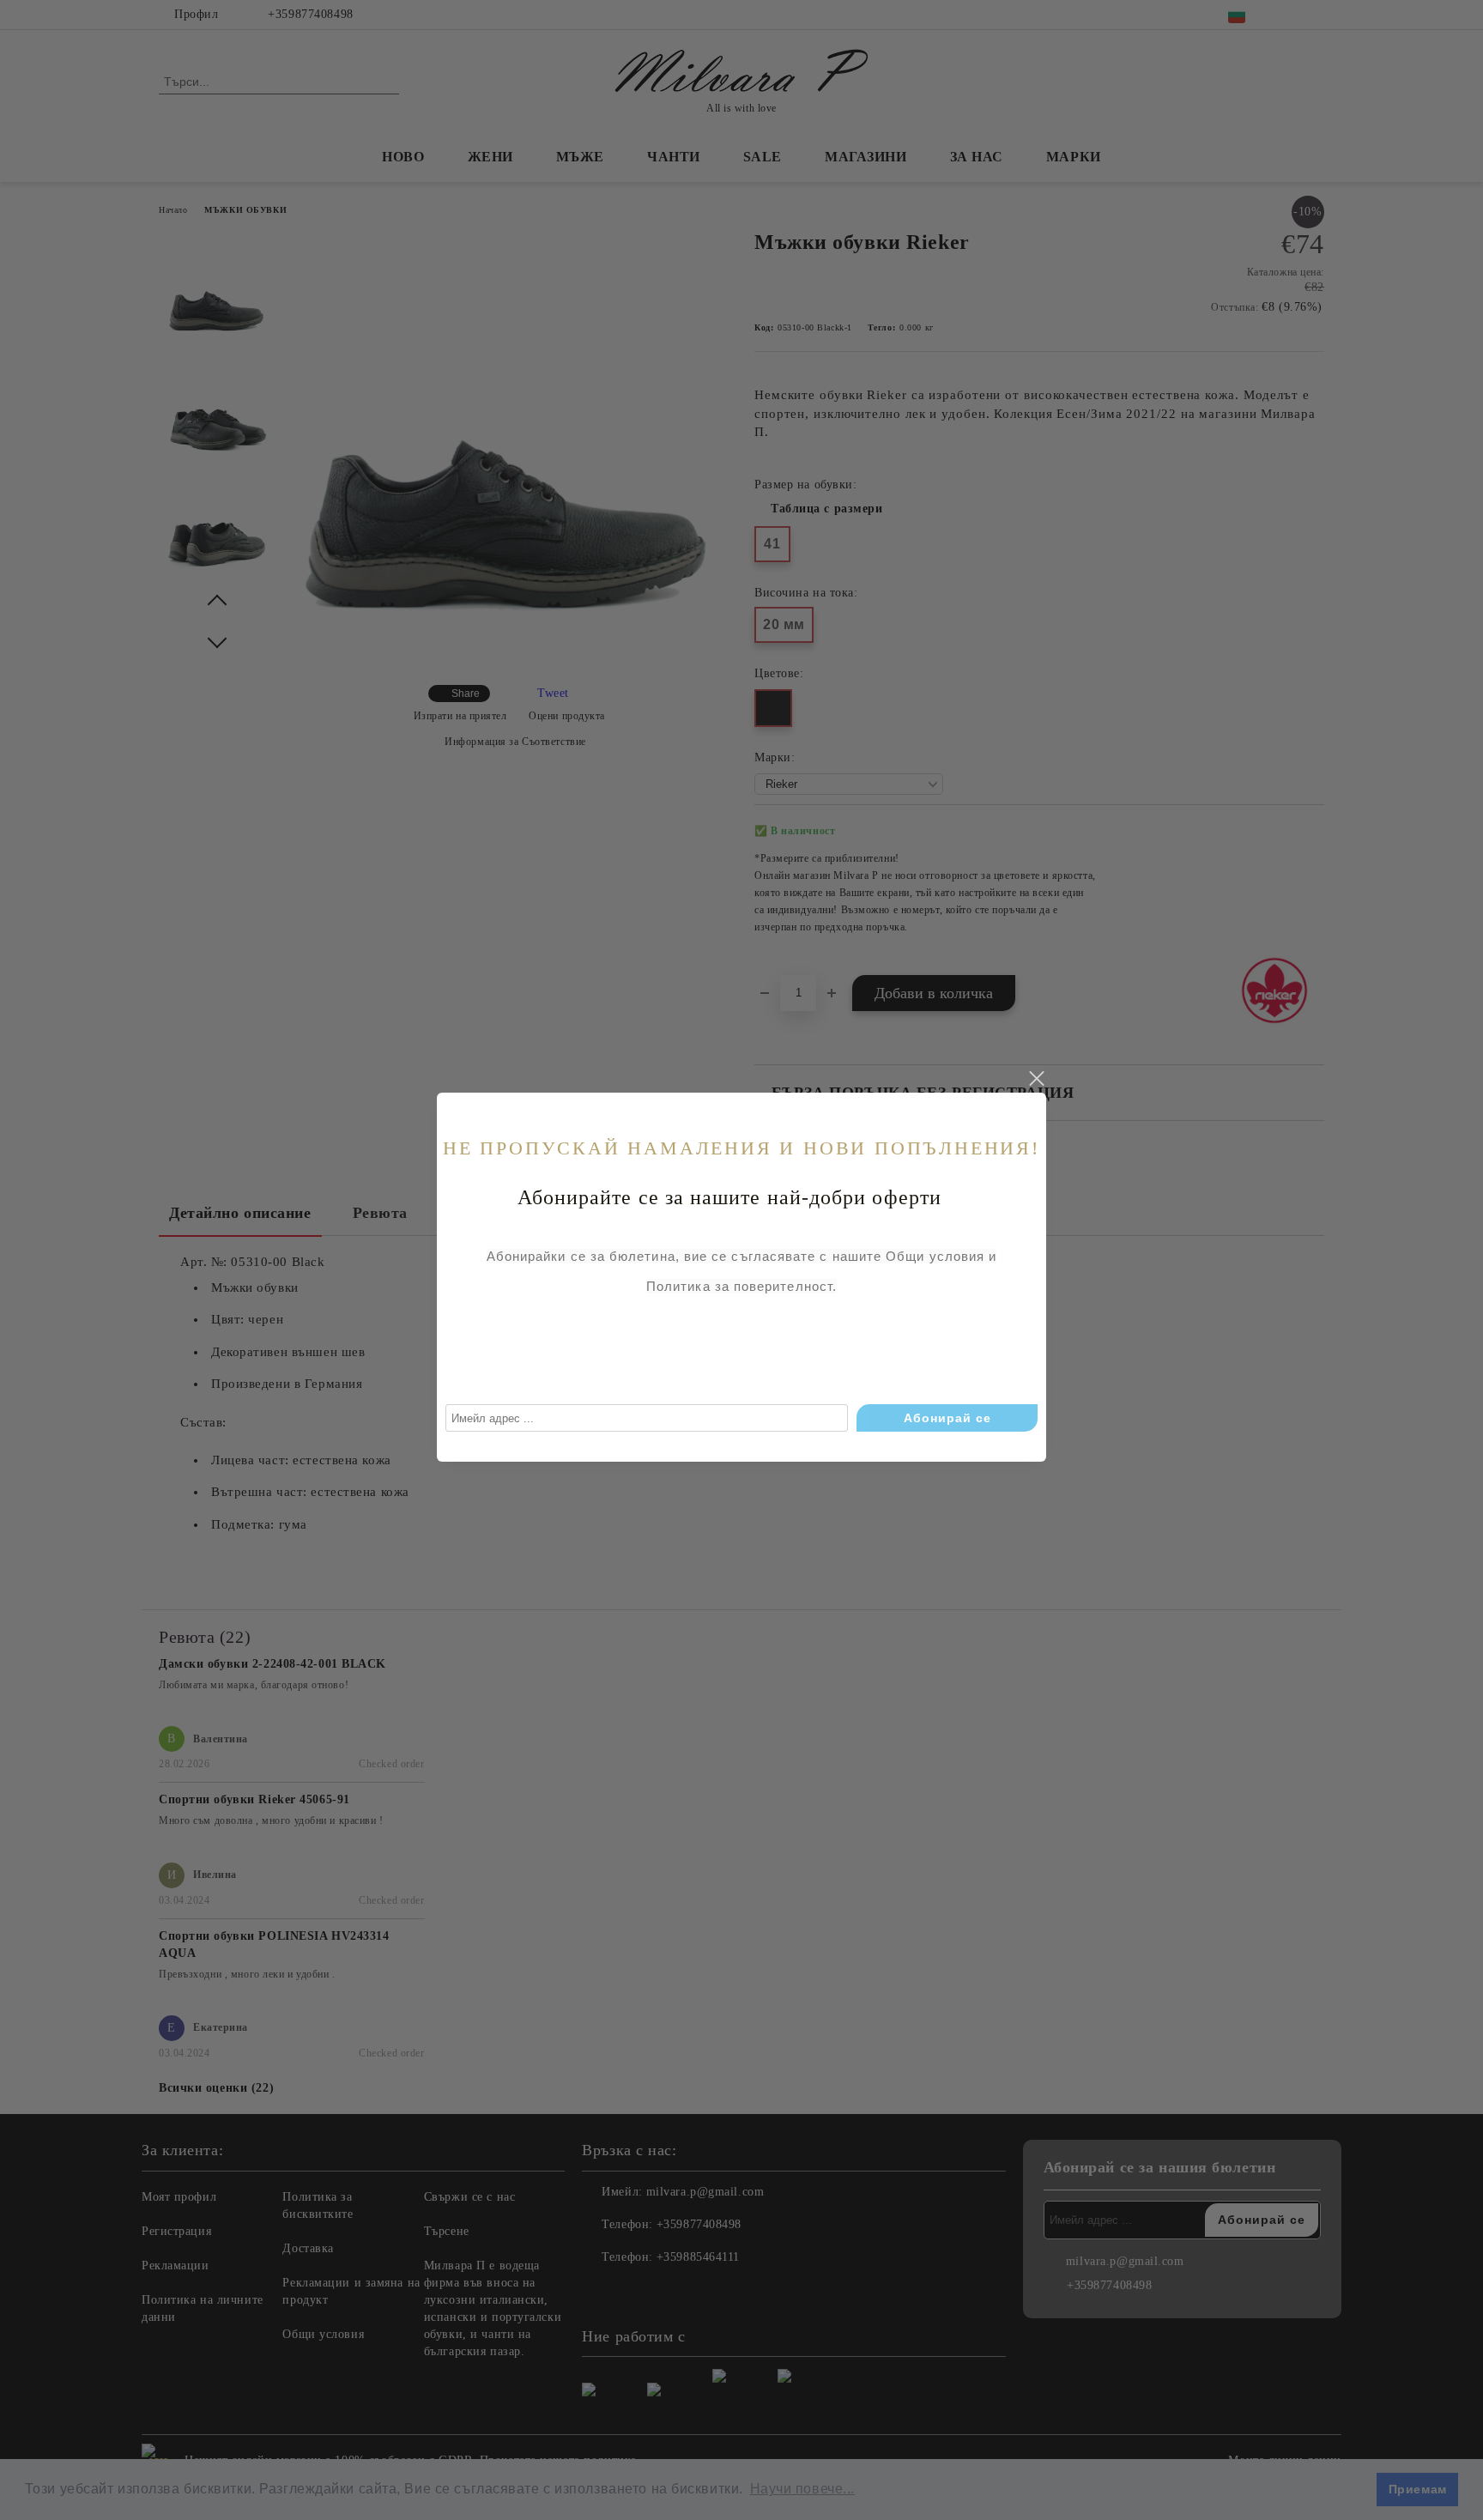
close (1036, 1079)
